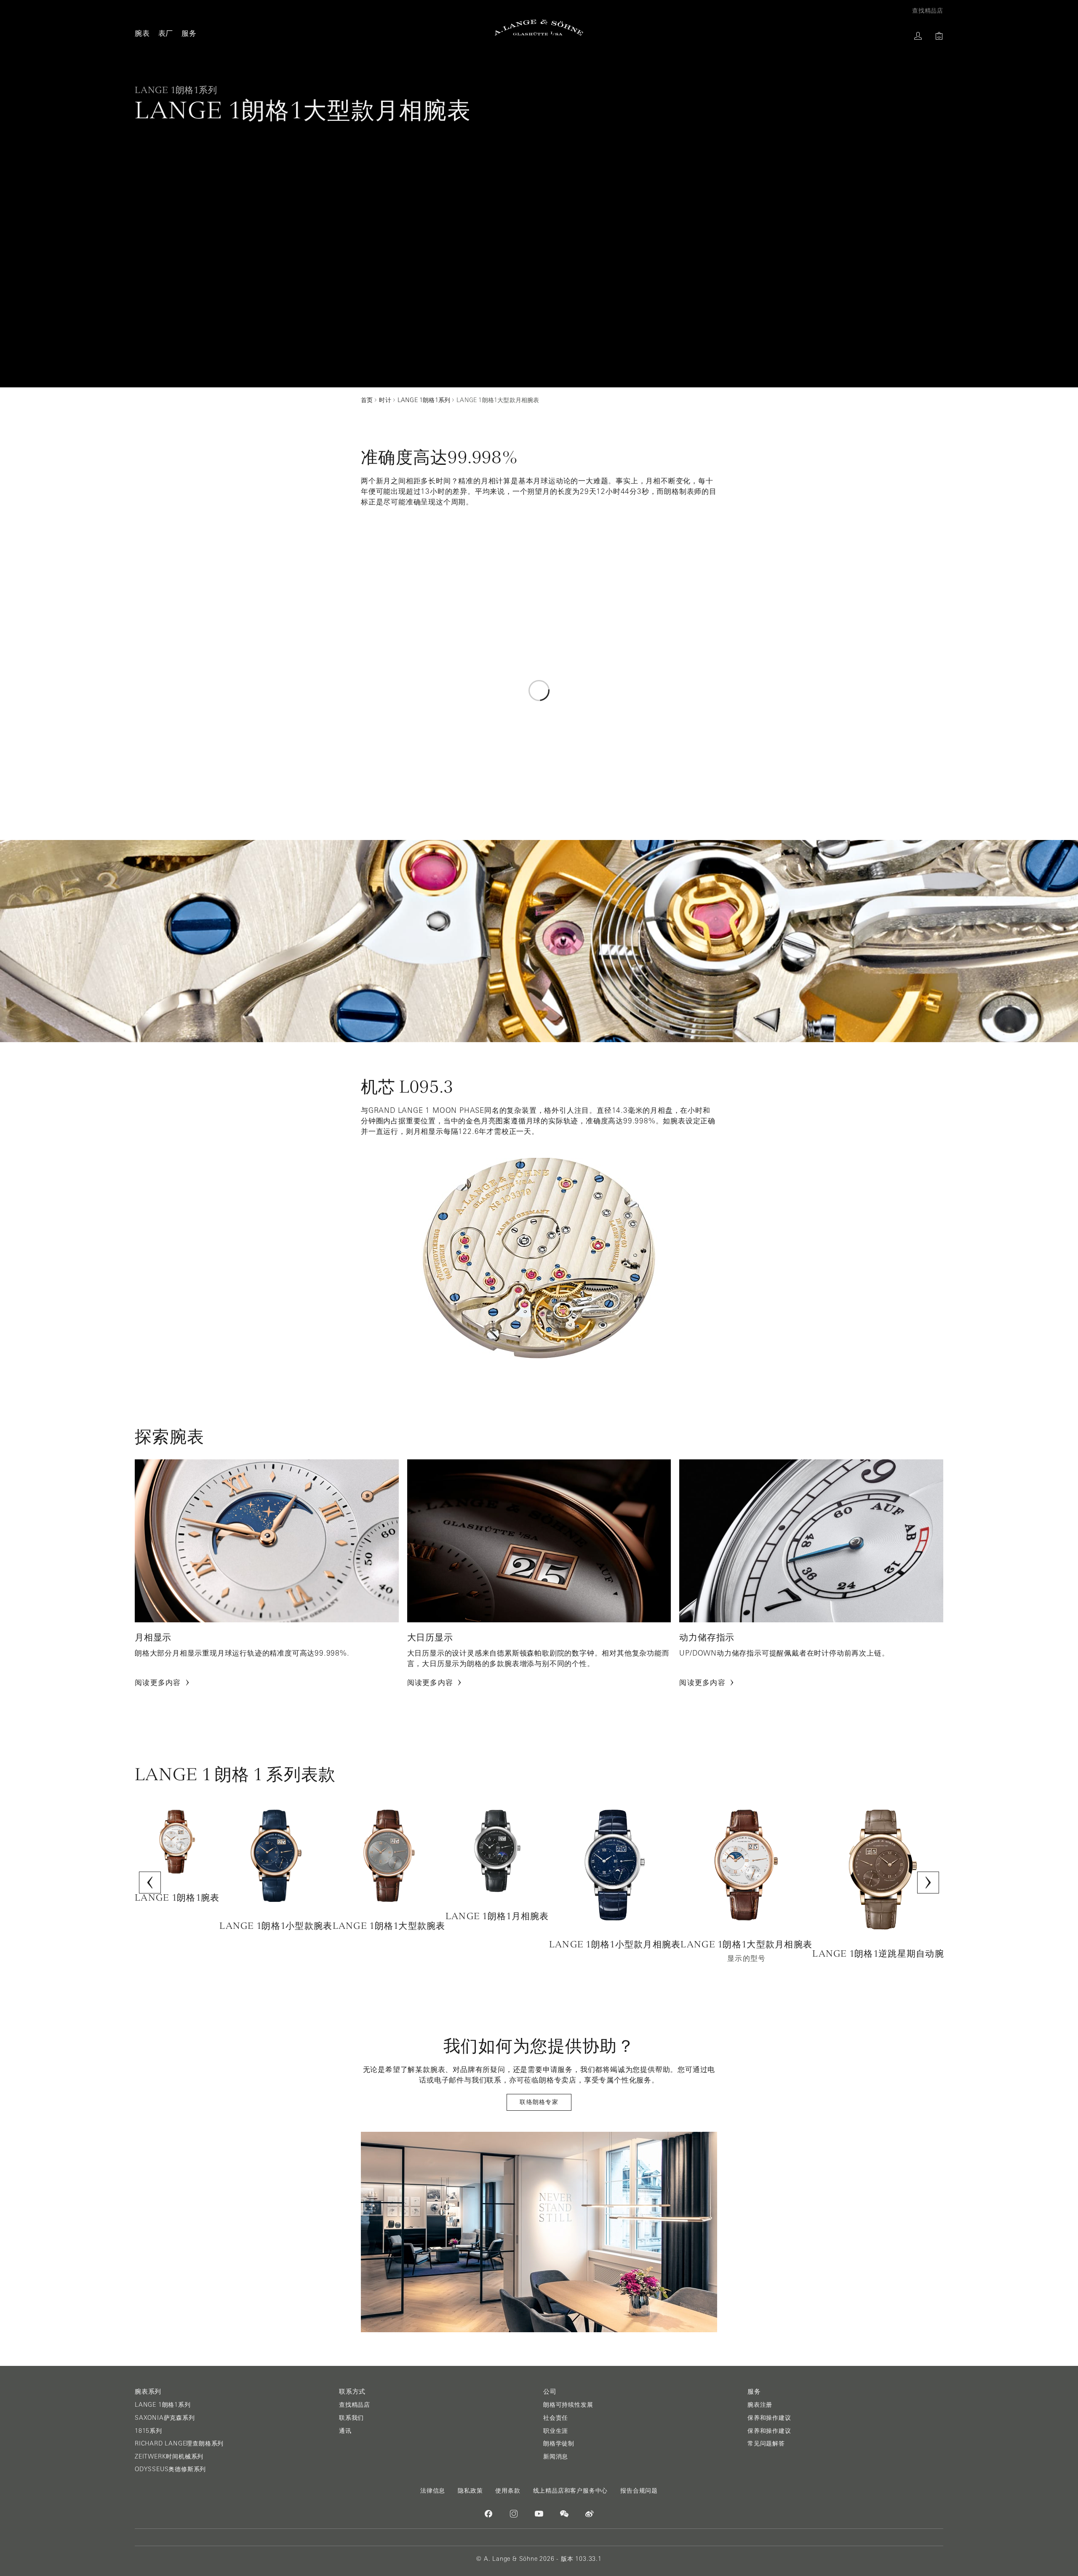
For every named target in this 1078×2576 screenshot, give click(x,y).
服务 (189, 33)
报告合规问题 (639, 2491)
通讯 (345, 2431)
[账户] (918, 36)
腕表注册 (760, 2405)
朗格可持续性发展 (568, 2405)
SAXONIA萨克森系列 (165, 2418)
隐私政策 (470, 2491)
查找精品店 (355, 2405)
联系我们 (351, 2418)
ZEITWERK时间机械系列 (169, 2456)
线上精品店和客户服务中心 (571, 2491)
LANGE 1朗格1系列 (163, 2405)
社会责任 (556, 2418)
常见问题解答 (766, 2443)
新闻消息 (556, 2456)
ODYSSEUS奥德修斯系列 (170, 2469)
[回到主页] (539, 28)
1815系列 (148, 2431)
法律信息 (433, 2491)
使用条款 (508, 2491)
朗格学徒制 (559, 2443)
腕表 (142, 33)
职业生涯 (556, 2431)
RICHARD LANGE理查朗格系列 (179, 2443)
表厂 (166, 33)
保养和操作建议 (769, 2418)
